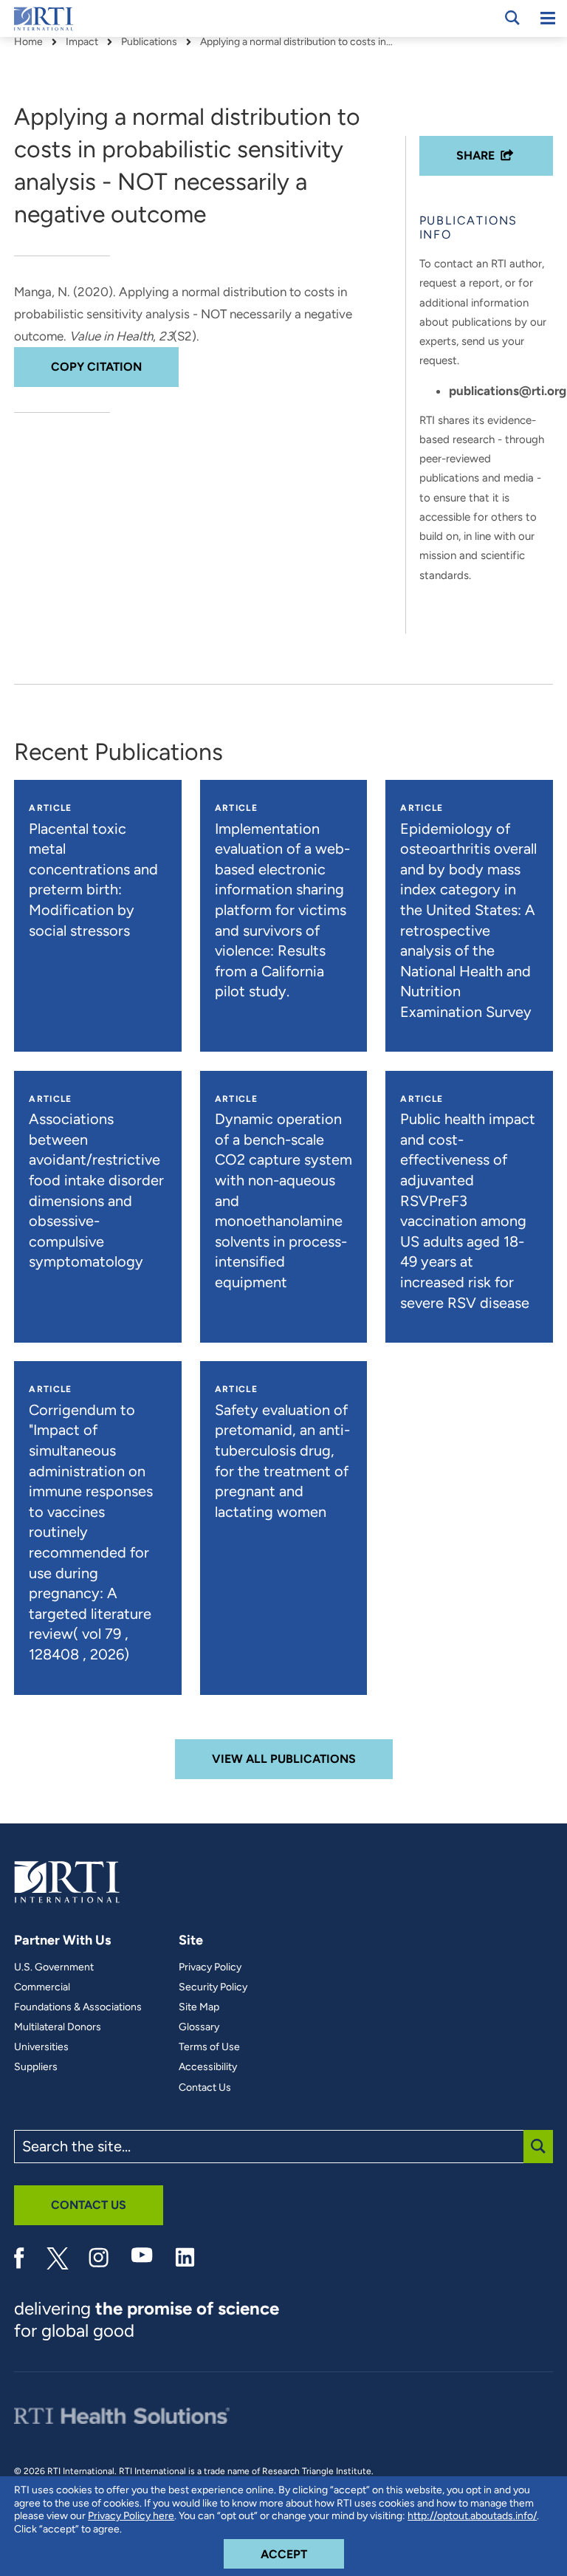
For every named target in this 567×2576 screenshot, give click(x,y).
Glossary (199, 2027)
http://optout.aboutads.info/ (472, 2516)
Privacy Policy (210, 1967)
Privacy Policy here (131, 2516)
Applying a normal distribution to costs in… (296, 42)
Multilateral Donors (58, 2027)
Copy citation (96, 367)
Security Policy (213, 1987)
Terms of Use (209, 2047)
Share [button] (475, 155)
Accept (302, 2554)
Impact (82, 42)
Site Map (199, 2007)
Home (28, 42)
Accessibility (208, 2067)
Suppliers (36, 2067)
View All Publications (284, 1759)
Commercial (42, 1987)
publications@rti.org (508, 391)
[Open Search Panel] (512, 18)
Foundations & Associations (78, 2007)
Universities (41, 2047)
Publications (149, 42)
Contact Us (205, 2088)
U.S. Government (54, 1967)
